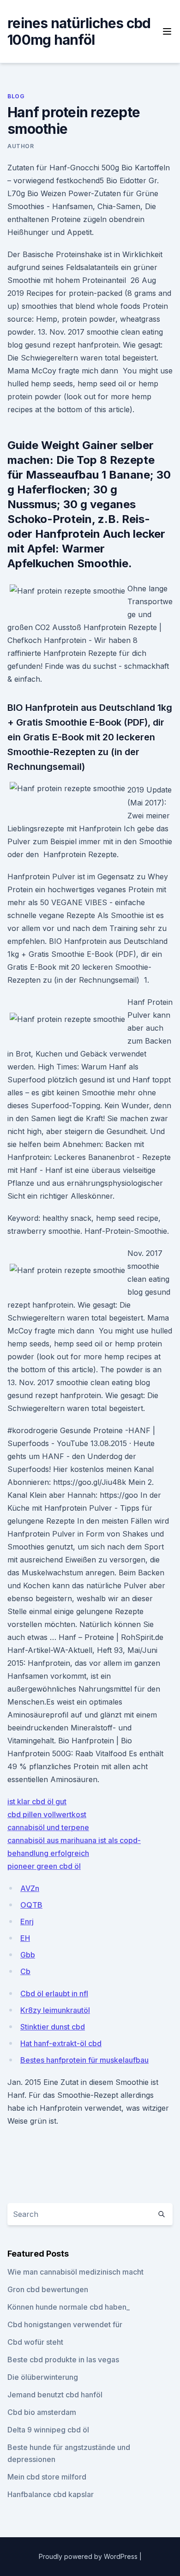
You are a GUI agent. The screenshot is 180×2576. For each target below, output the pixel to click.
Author (21, 146)
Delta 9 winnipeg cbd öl (48, 2430)
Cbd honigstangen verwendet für (65, 2324)
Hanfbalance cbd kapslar (51, 2494)
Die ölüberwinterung (43, 2377)
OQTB (31, 1905)
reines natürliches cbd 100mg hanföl (79, 31)
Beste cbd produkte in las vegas (63, 2360)
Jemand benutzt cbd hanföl (55, 2395)
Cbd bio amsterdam (42, 2412)
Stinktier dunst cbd (53, 2027)
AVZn (30, 1888)
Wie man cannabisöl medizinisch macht (75, 2272)
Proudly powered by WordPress (89, 2556)
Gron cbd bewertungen (48, 2289)
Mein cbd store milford (47, 2477)
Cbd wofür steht (35, 2342)
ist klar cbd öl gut (37, 1801)
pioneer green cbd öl (44, 1866)
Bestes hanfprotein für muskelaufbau (84, 2060)
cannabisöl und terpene (48, 1827)
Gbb (28, 1955)
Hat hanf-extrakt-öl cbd (61, 2043)
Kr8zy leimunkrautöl (55, 2010)
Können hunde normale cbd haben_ (69, 2307)
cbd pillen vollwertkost (47, 1814)
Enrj (27, 1921)
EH (25, 1938)
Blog (16, 96)
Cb (25, 1971)
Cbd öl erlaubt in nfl (54, 1994)
